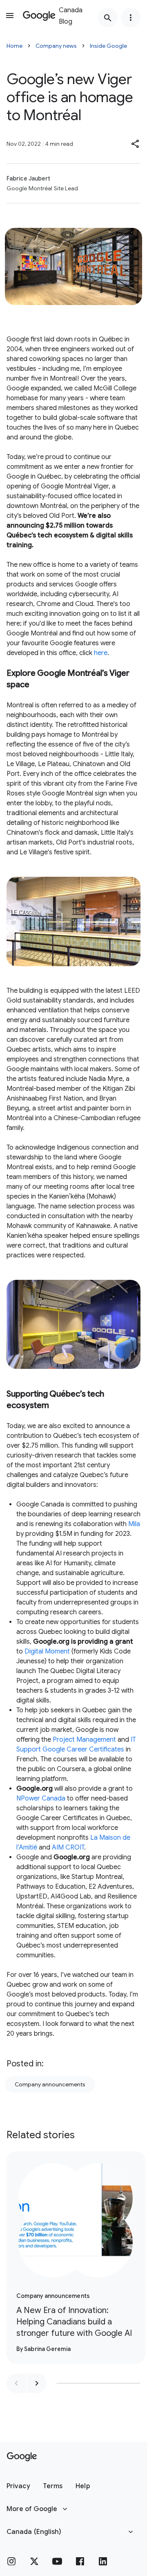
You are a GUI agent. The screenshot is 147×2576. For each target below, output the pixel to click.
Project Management (84, 1740)
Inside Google (108, 46)
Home (14, 46)
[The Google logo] (22, 2457)
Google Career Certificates (83, 1749)
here (101, 653)
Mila (134, 1524)
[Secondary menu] (131, 18)
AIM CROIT (68, 1847)
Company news (56, 46)
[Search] (108, 18)
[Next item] (37, 2383)
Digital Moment (47, 1651)
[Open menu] (10, 16)
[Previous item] (16, 2383)
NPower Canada (41, 1798)
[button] (136, 144)
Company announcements (50, 2084)
